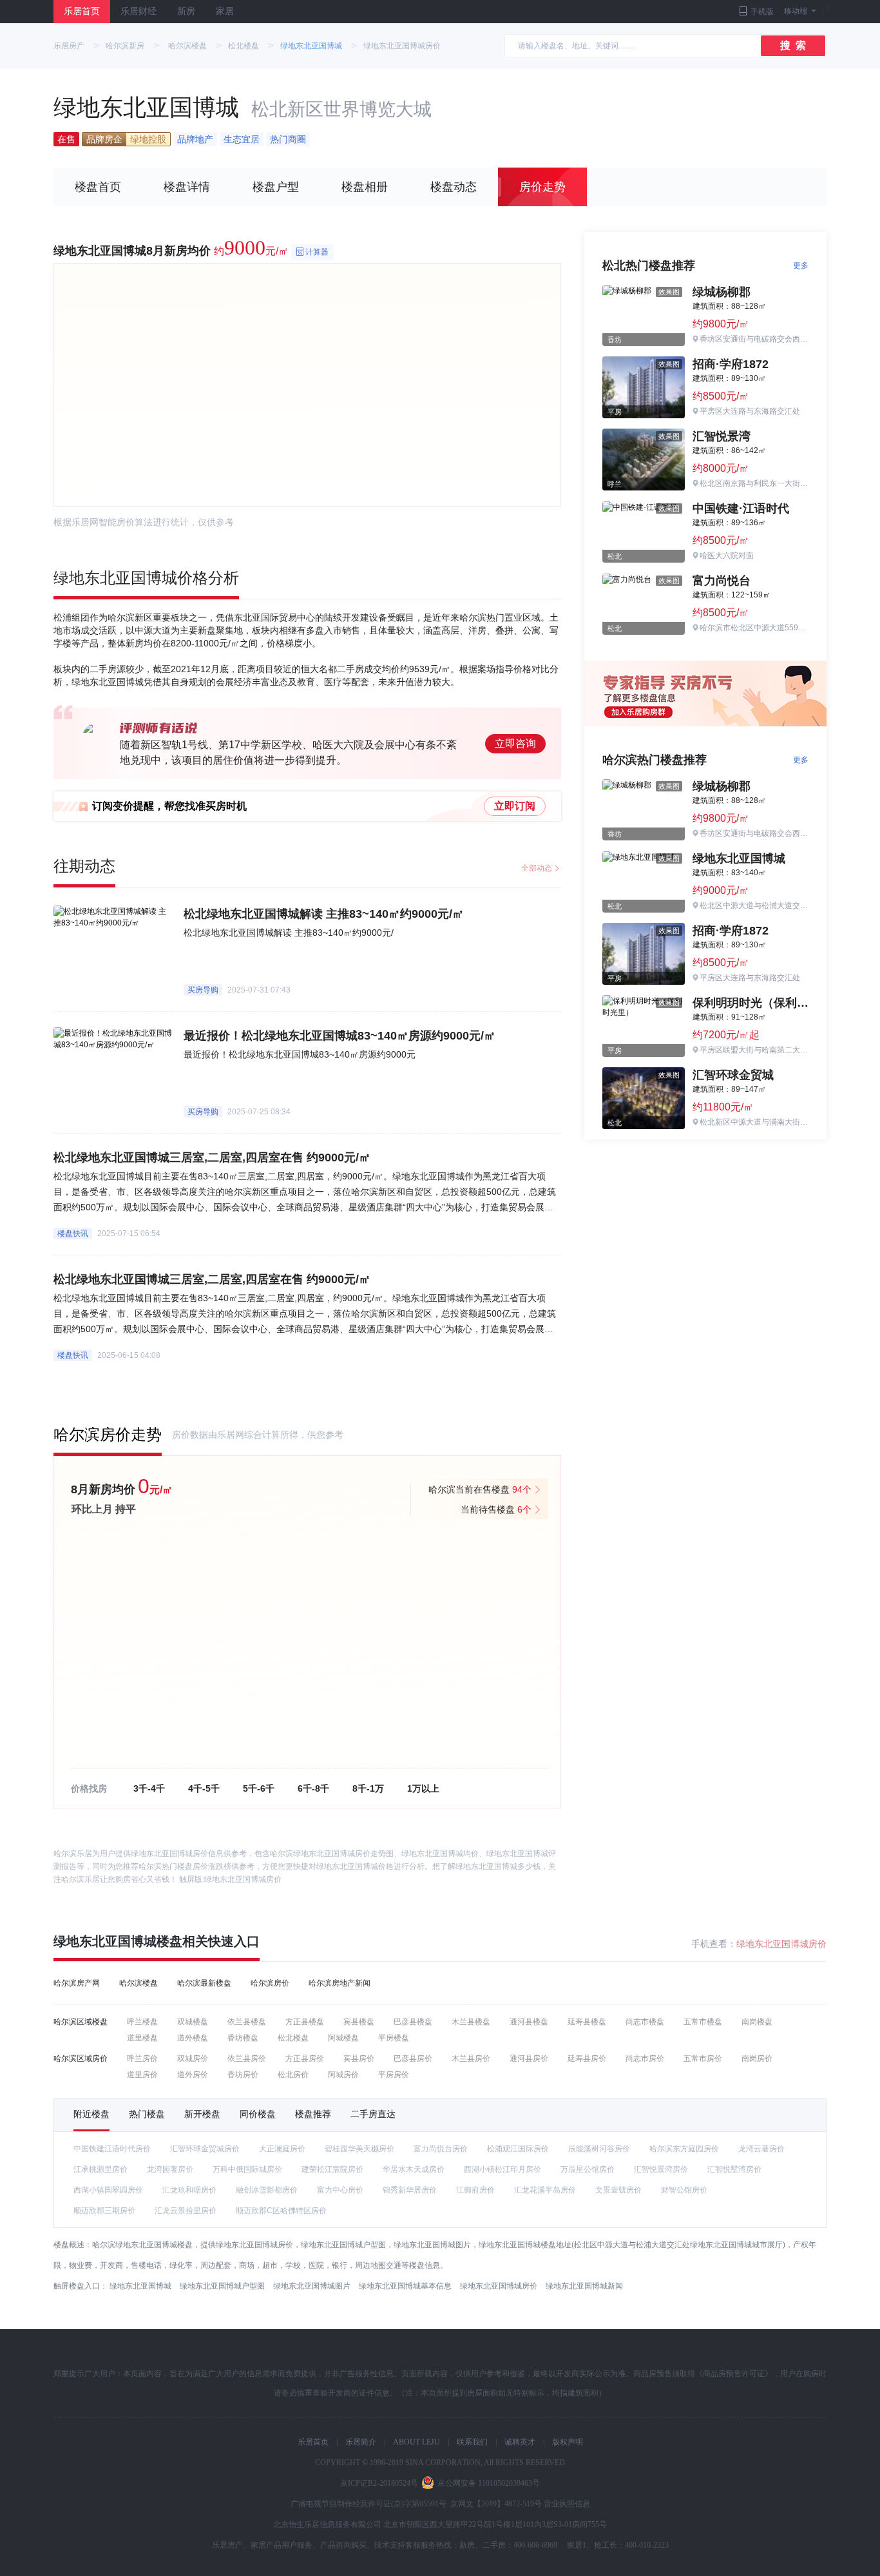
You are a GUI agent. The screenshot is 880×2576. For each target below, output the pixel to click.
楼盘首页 (98, 187)
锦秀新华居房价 (410, 2190)
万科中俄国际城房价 (247, 2169)
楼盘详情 (187, 187)
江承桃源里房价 (100, 2169)
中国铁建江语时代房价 (112, 2149)
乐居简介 (361, 2442)
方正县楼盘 (305, 2022)
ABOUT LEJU (416, 2442)
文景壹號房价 (618, 2190)
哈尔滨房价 (270, 1983)
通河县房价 (529, 2058)
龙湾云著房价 (761, 2149)
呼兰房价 (142, 2058)
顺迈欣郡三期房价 (104, 2211)
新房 (186, 11)
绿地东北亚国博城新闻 (584, 2286)
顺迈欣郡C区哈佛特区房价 (281, 2211)
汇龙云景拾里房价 (186, 2211)
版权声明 (568, 2442)
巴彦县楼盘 (413, 2022)
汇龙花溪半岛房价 (545, 2190)
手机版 (762, 12)
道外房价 (193, 2075)
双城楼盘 (193, 2022)
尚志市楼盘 (645, 2022)
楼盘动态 (454, 187)
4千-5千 (204, 1788)
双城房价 (193, 2058)
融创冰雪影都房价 (267, 2190)
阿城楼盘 (343, 2038)
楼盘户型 (276, 187)
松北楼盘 (244, 46)
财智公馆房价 (684, 2190)
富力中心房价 (340, 2190)
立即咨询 (515, 743)
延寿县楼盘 (587, 2022)
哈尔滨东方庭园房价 (684, 2149)
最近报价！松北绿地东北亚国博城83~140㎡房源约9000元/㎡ (340, 1036)
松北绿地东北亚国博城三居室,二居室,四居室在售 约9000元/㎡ (212, 1157)
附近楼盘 (91, 2114)
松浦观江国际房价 (518, 2149)
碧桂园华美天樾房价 (359, 2149)
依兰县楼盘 (247, 2022)
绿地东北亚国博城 (311, 46)
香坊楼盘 (243, 2038)
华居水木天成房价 (414, 2169)
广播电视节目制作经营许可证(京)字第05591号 (368, 2504)
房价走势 (542, 187)
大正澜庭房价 (282, 2149)
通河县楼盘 (529, 2022)
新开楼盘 (202, 2114)
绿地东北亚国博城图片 (312, 2286)
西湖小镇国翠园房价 (108, 2190)
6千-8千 (313, 1788)
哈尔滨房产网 (77, 1983)
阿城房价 (343, 2075)
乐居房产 (69, 46)
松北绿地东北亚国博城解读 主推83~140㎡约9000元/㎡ (324, 914)
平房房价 (394, 2075)
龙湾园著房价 (170, 2169)
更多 (801, 266)
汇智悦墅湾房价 (734, 2169)
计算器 (317, 252)
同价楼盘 (258, 2114)
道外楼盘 (193, 2038)
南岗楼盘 (757, 2022)
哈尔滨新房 (125, 46)
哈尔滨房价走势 (108, 1434)
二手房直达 (373, 2114)
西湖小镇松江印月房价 (502, 2169)
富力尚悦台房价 (441, 2149)
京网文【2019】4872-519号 (496, 2504)
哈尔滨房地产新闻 (340, 1983)
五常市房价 (703, 2058)
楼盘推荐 (313, 2114)
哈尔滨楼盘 (187, 46)
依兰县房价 (247, 2058)
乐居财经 (139, 11)
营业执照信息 (567, 2504)
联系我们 (472, 2442)
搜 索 (793, 45)
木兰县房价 (471, 2058)
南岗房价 (757, 2058)
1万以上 (423, 1788)
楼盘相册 (365, 187)
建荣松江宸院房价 (332, 2169)
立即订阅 (515, 806)
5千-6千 (259, 1788)
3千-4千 (149, 1788)
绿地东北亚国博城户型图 (222, 2286)
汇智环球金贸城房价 (205, 2149)
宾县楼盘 (359, 2022)
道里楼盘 (142, 2038)
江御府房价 (475, 2190)
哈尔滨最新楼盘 (204, 1983)
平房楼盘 (394, 2038)
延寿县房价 (587, 2058)
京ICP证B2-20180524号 (379, 2483)
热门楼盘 (147, 2114)
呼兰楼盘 (142, 2022)
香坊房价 (243, 2075)
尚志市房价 (645, 2058)
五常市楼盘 (703, 2022)
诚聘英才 (520, 2442)
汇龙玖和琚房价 (189, 2190)
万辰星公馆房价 (588, 2169)
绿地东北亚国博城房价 (243, 1879)
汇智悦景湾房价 (661, 2169)
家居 (225, 11)
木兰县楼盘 (471, 2022)
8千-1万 (368, 1788)
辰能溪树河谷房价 (599, 2149)
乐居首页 (82, 11)
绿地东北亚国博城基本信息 (405, 2286)
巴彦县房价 (413, 2058)
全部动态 (537, 868)
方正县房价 (305, 2058)
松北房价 (293, 2075)
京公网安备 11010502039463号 (489, 2483)
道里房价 (142, 2075)
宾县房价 (359, 2058)
